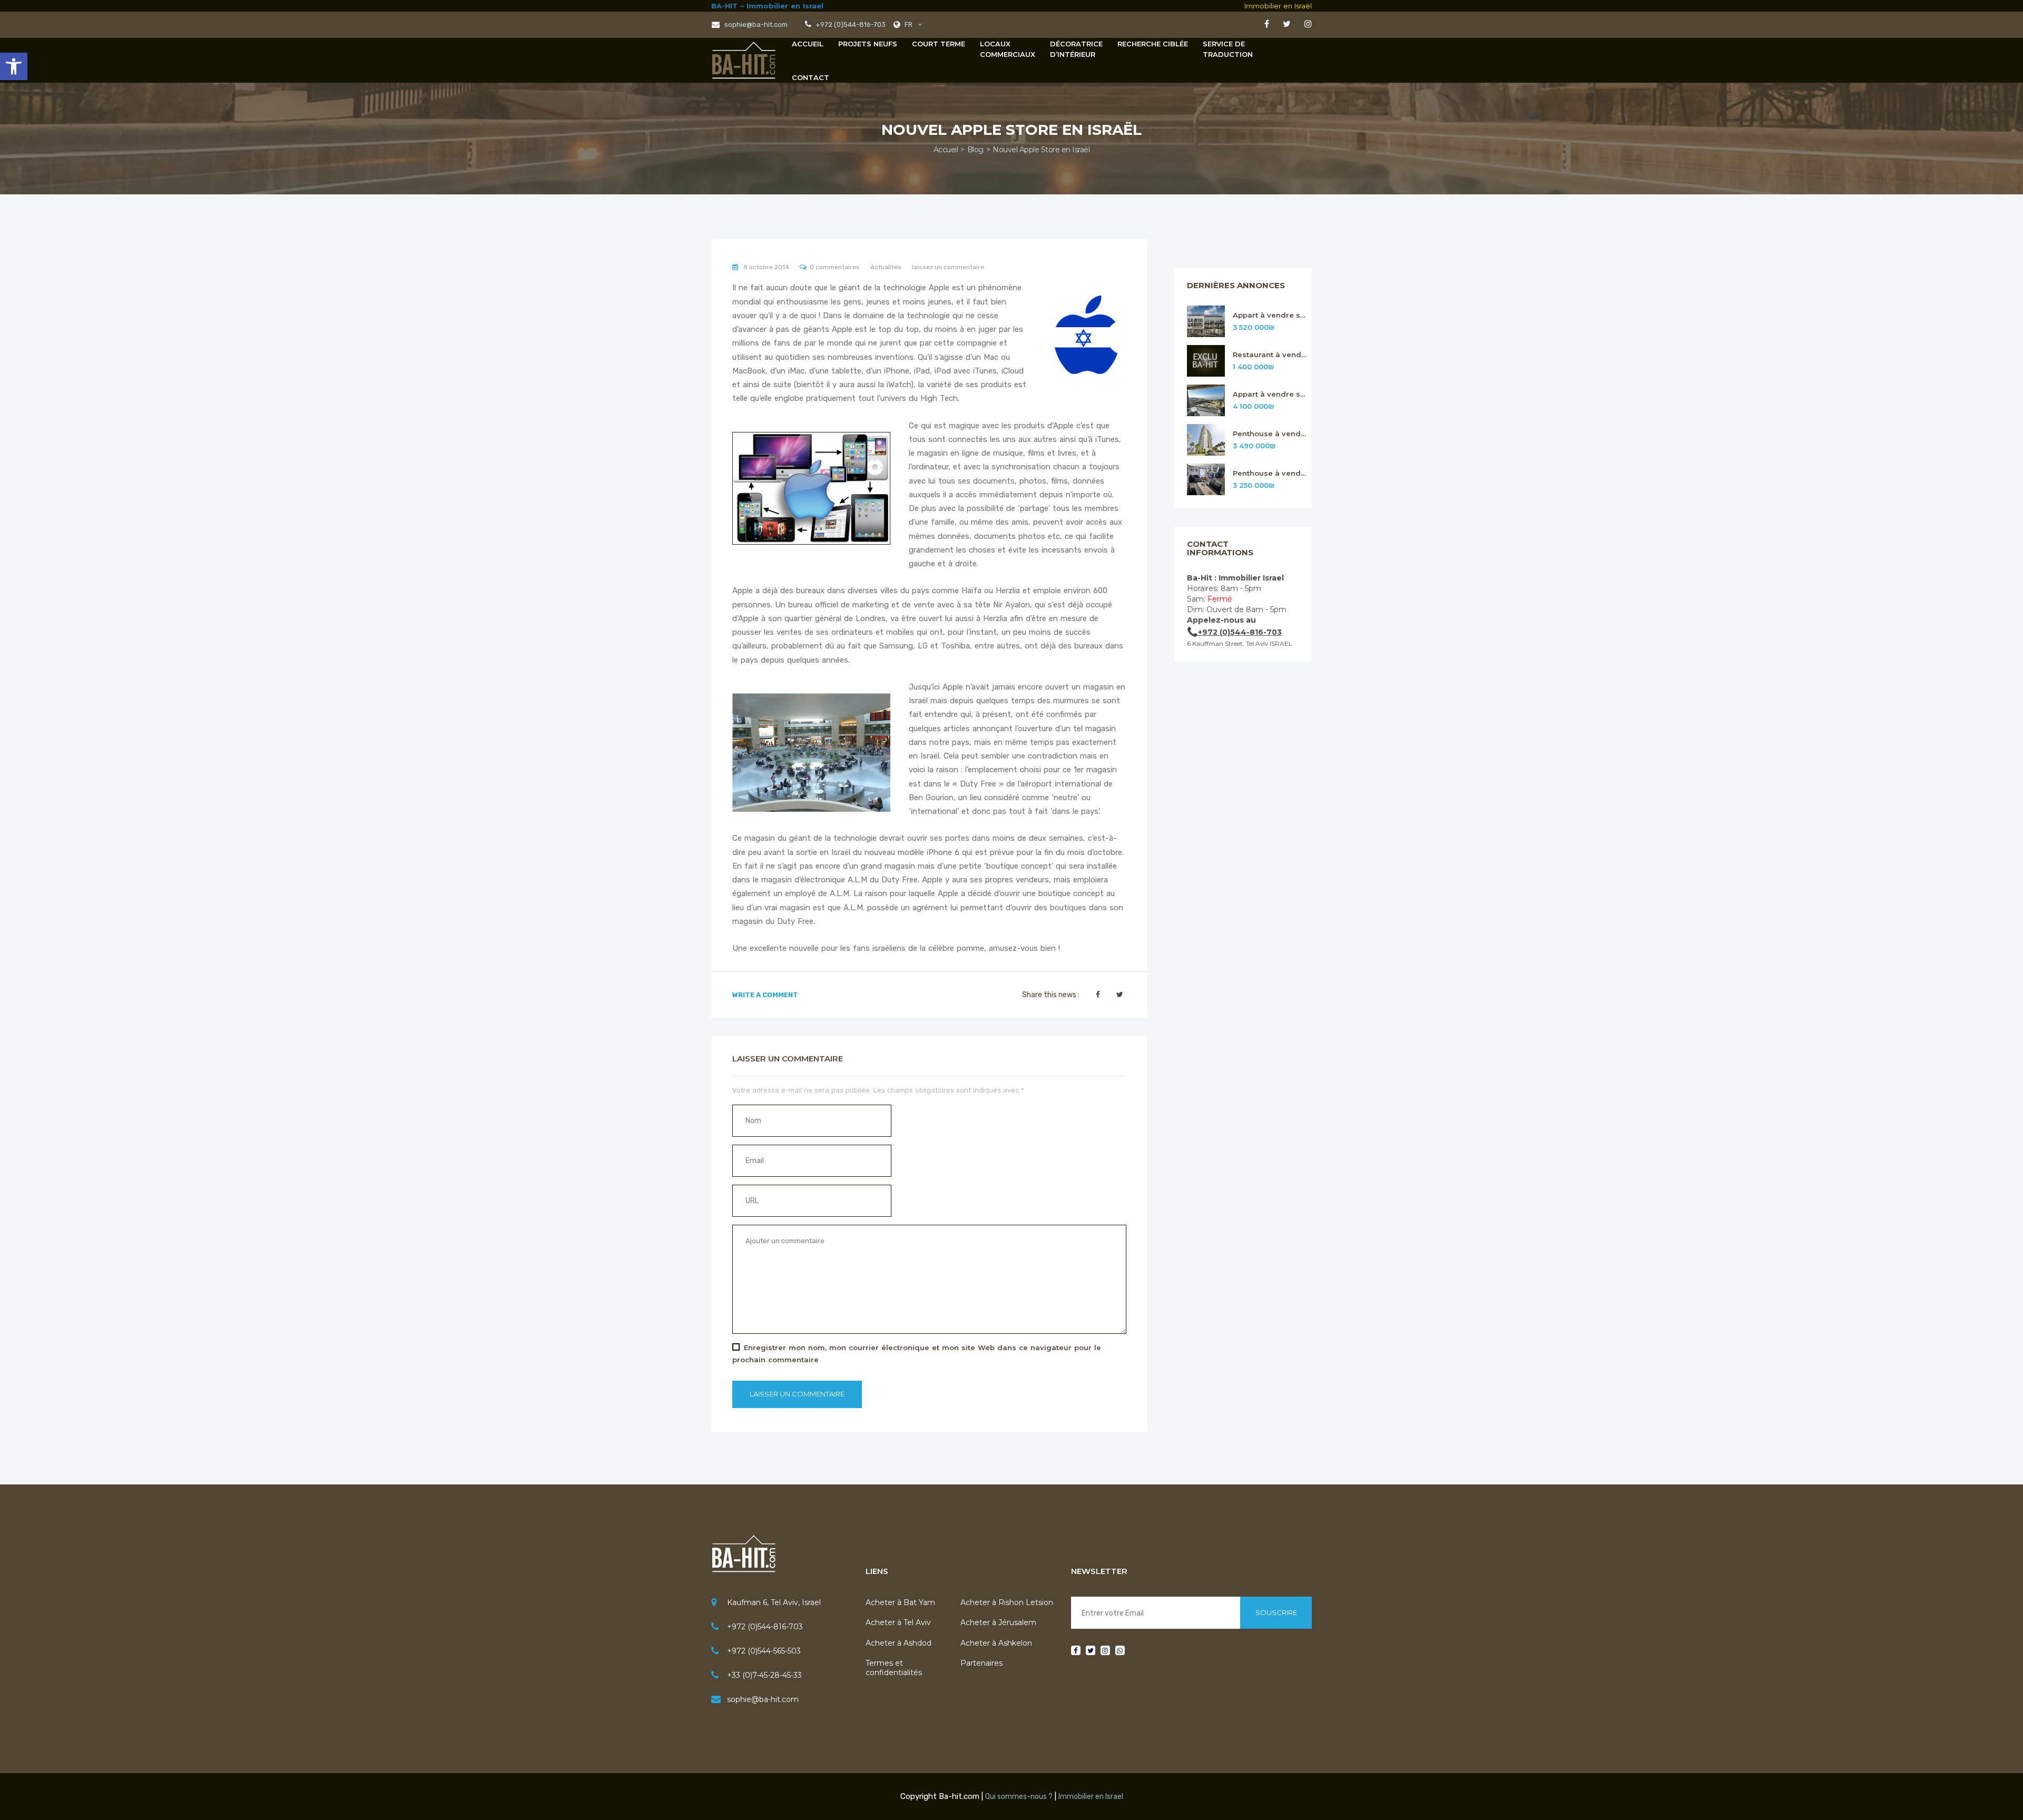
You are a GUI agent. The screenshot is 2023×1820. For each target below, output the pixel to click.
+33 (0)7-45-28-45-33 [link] (764, 1675)
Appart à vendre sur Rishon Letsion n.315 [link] (1270, 394)
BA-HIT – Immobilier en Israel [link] (767, 6)
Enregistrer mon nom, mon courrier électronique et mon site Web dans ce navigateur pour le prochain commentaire (917, 1354)
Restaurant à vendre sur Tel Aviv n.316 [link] (1270, 355)
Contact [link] (811, 77)
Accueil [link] (808, 44)
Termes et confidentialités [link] (894, 1668)
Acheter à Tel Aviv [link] (898, 1622)
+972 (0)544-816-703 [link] (765, 1627)
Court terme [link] (939, 44)
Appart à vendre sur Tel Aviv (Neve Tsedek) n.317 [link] (1270, 315)
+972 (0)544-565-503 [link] (764, 1651)
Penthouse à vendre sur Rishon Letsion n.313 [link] (1270, 473)
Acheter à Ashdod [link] (898, 1643)
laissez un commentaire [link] (948, 267)
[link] (14, 66)
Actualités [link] (886, 267)
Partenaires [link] (981, 1663)
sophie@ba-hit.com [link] (755, 24)
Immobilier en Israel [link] (1091, 1797)
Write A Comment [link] (765, 995)
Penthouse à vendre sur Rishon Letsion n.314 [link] (1270, 434)
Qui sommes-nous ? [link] (1019, 1797)
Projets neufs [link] (868, 44)
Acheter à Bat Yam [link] (900, 1602)
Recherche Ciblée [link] (1153, 44)
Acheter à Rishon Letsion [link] (1007, 1602)
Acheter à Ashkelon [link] (996, 1643)
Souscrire (1276, 1612)
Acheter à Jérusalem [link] (998, 1622)
